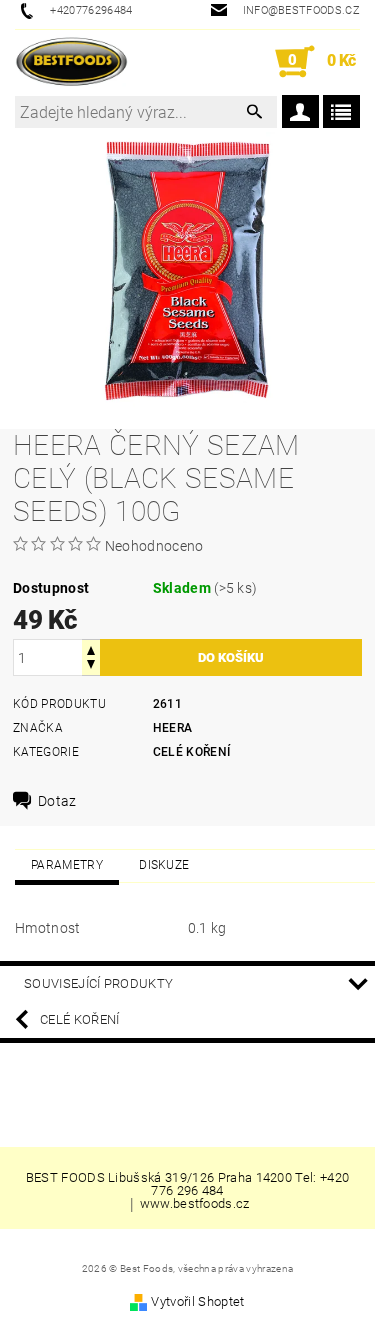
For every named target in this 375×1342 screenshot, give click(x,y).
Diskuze (164, 865)
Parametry (67, 865)
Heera (173, 728)
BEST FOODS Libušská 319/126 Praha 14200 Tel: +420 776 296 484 (188, 1184)
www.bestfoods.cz (195, 1204)
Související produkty (98, 983)
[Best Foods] (71, 62)
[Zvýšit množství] (91, 648)
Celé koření (192, 752)
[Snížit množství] (91, 666)
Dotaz (57, 801)
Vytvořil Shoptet (197, 1301)
